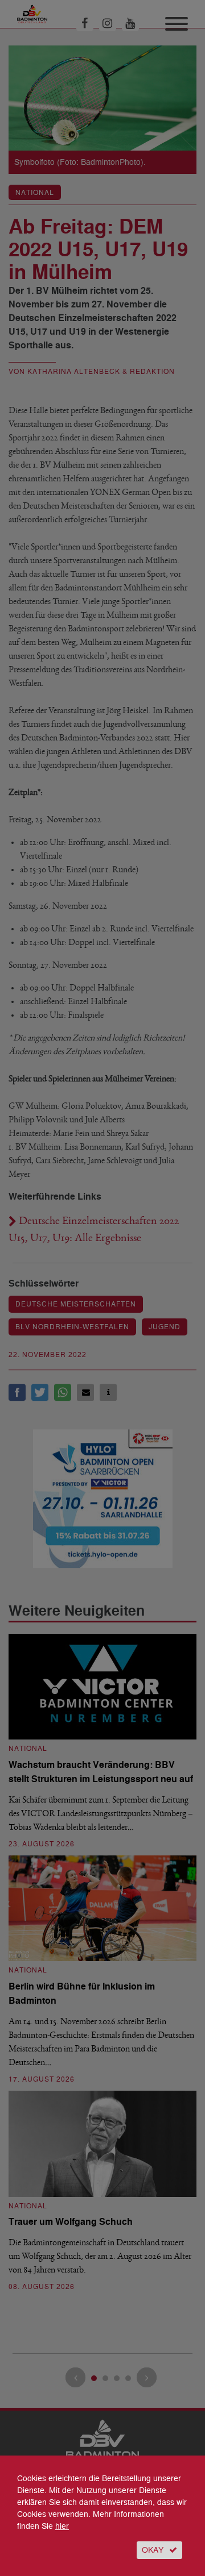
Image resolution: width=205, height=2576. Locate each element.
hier (62, 2526)
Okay (153, 2550)
